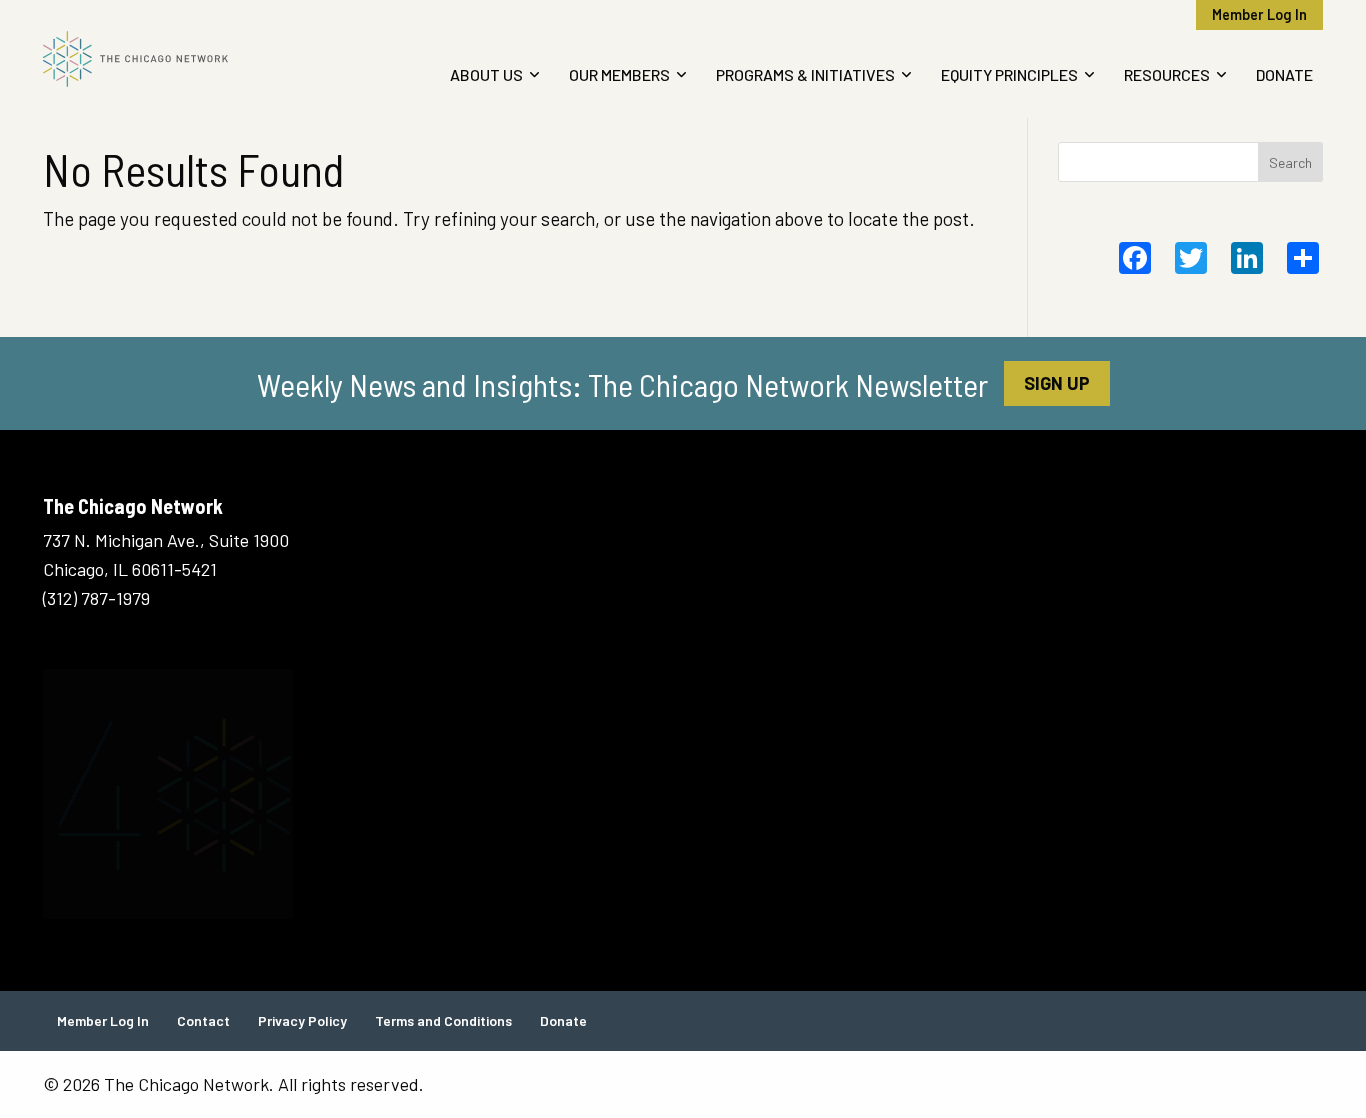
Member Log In (1259, 14)
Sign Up (1057, 383)
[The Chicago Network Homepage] (191, 59)
